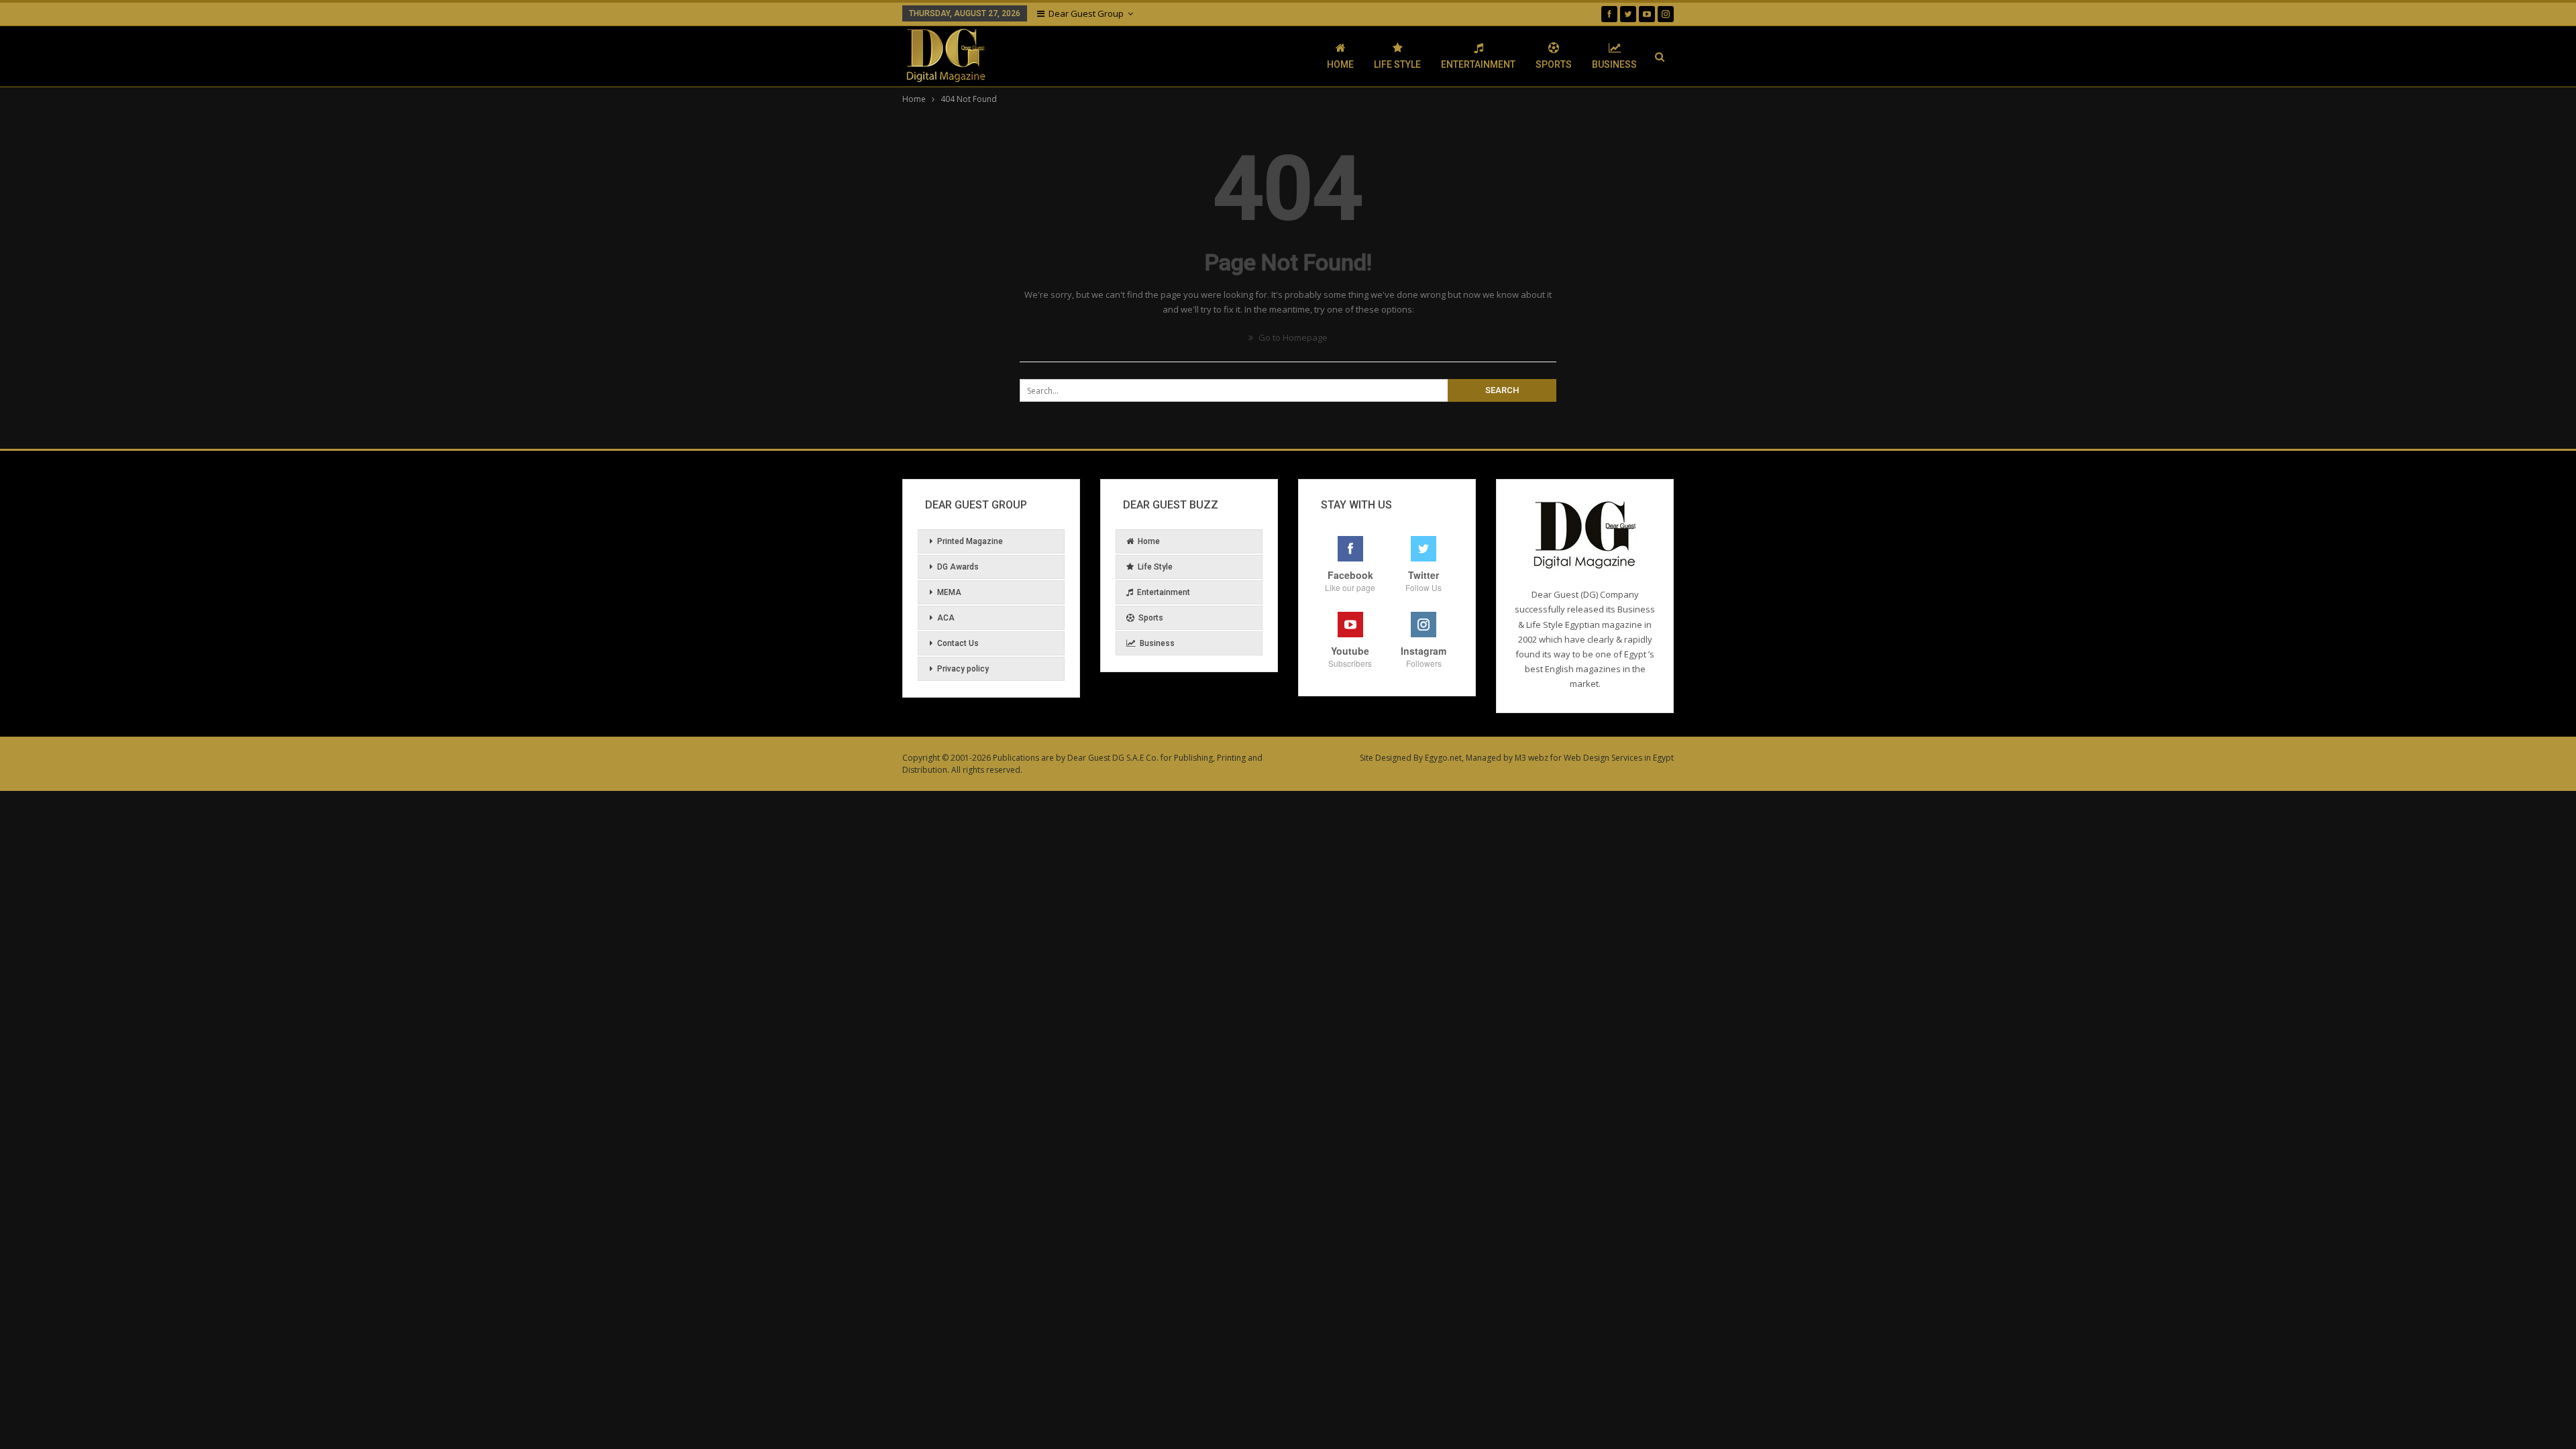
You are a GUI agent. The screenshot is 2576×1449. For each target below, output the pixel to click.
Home (1340, 64)
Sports (1554, 64)
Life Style (1397, 64)
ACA (946, 618)
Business (1614, 64)
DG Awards (958, 567)
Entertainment (1478, 64)
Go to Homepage (1292, 337)
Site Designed (1386, 758)
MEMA (949, 592)
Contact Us (958, 643)
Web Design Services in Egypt (1619, 758)
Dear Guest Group (1086, 13)
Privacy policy (963, 669)
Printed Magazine (970, 541)
